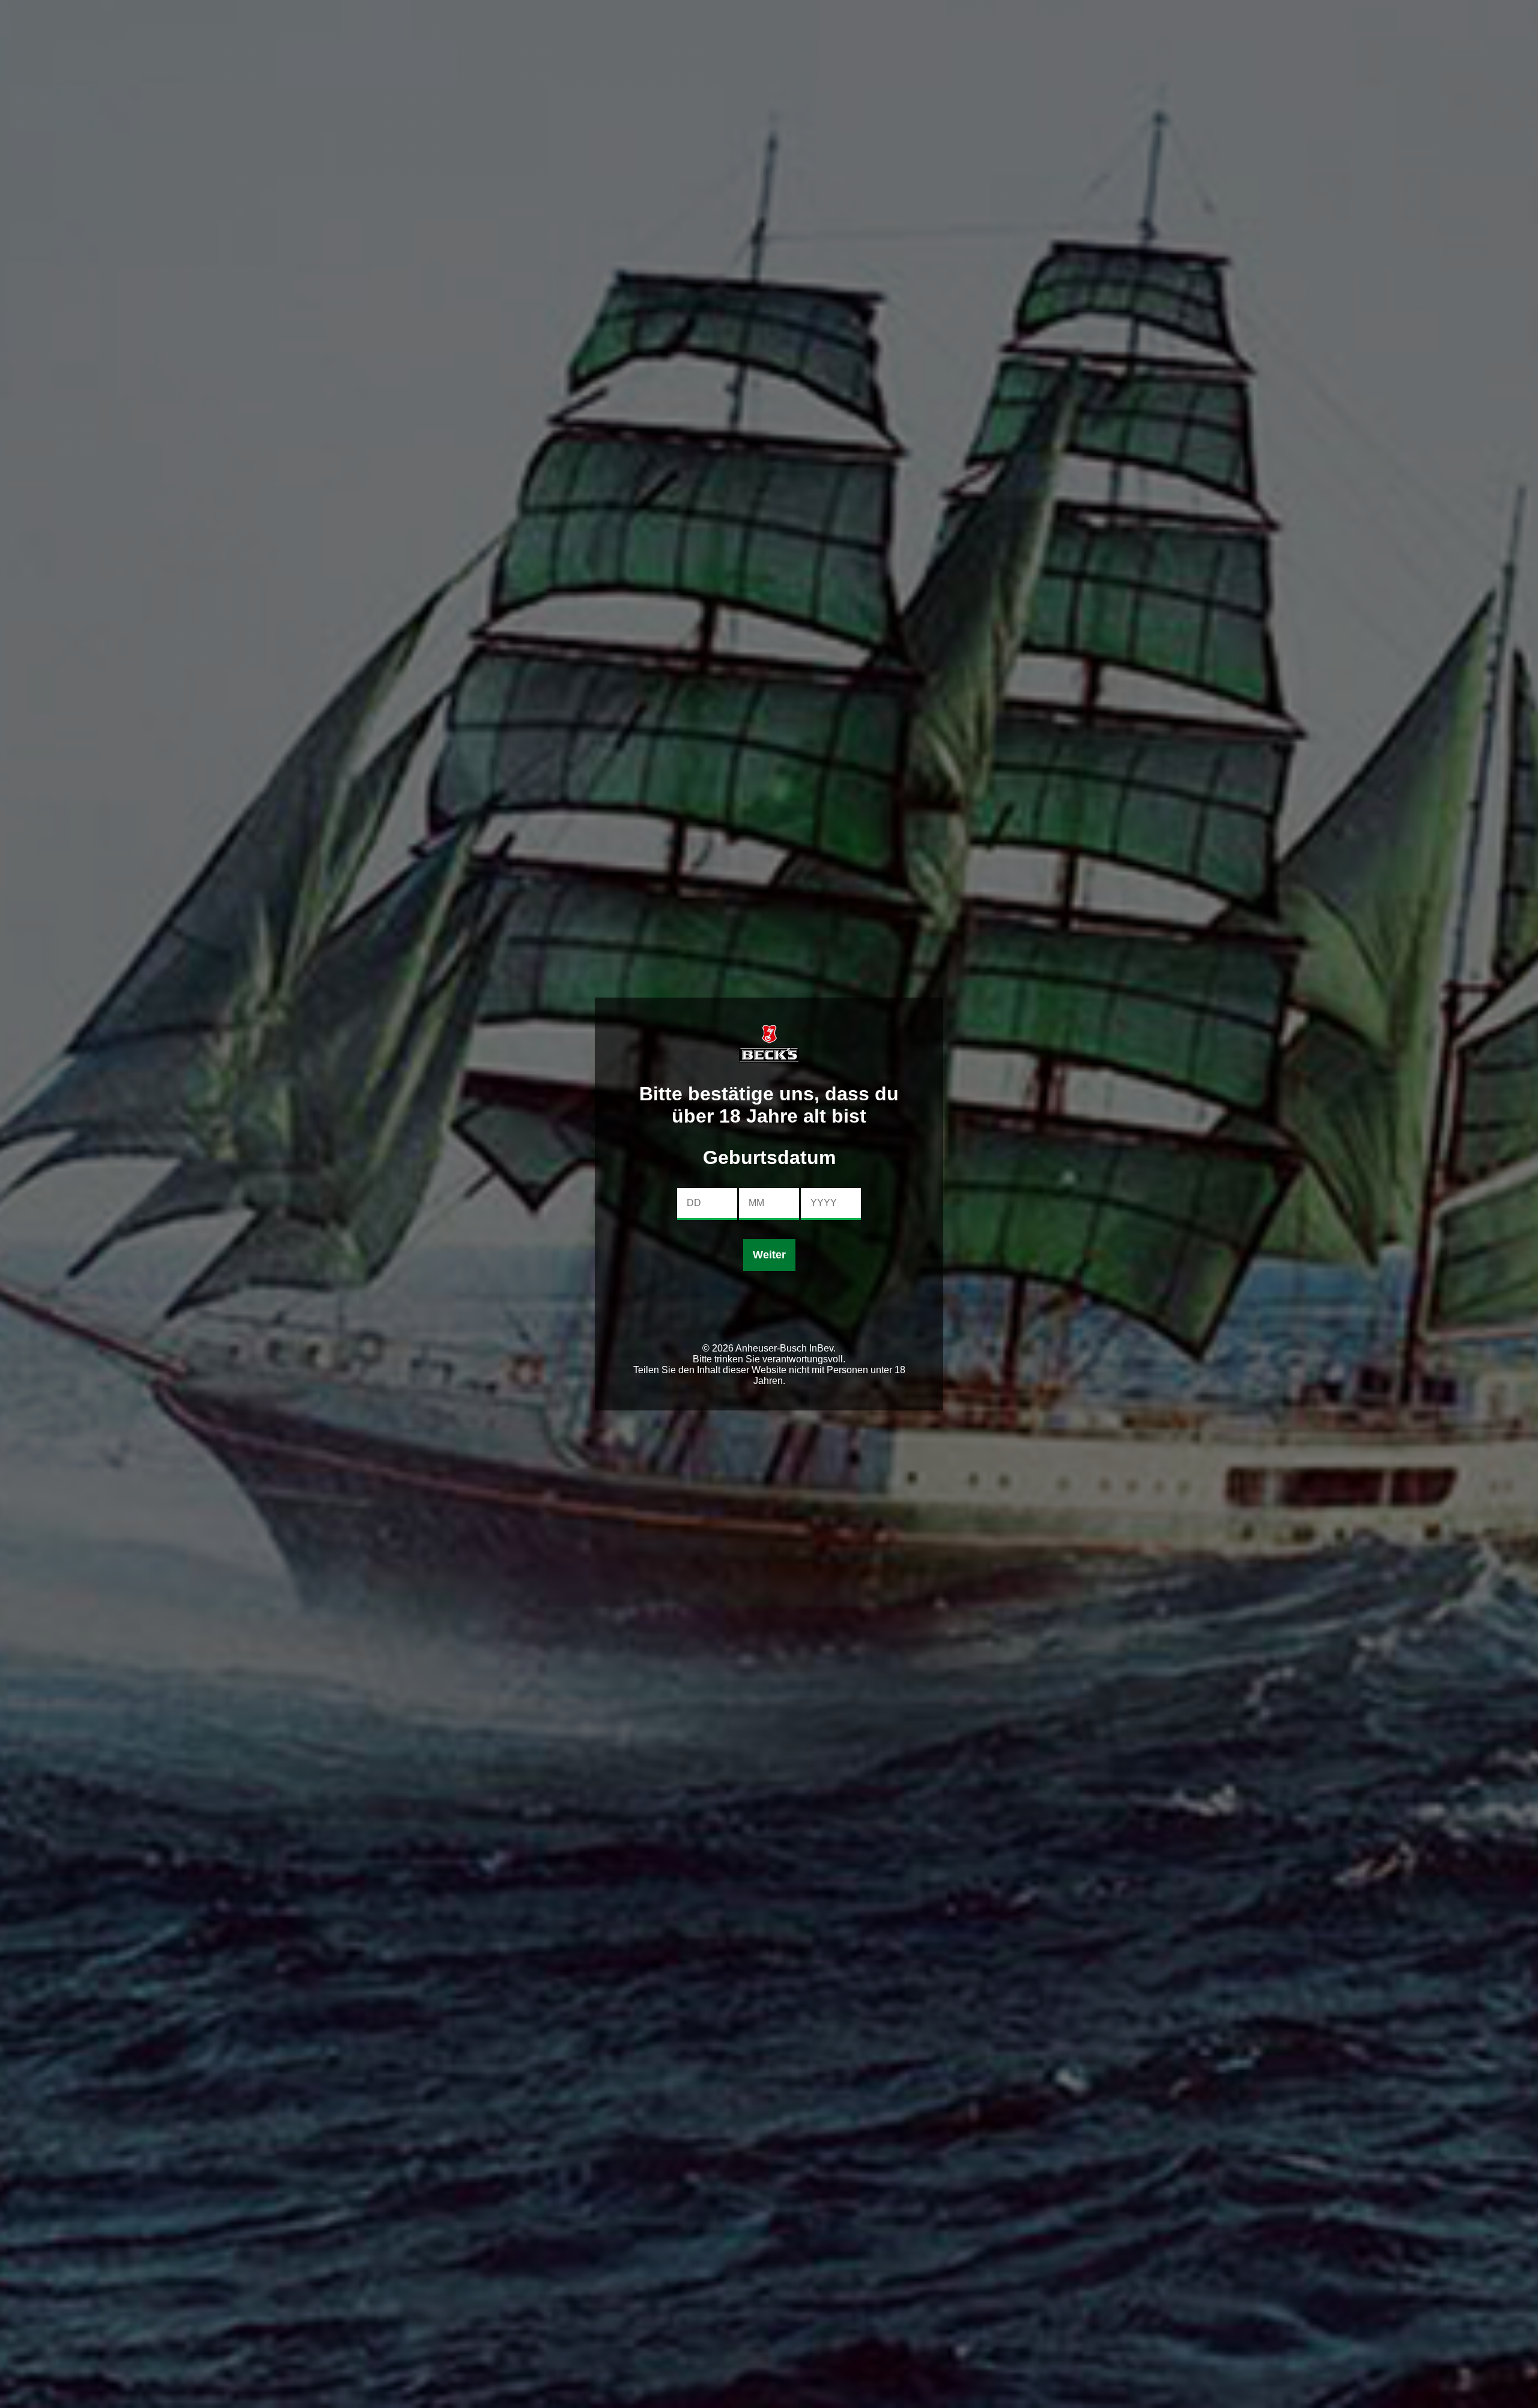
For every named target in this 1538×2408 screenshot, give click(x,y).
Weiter (769, 1255)
